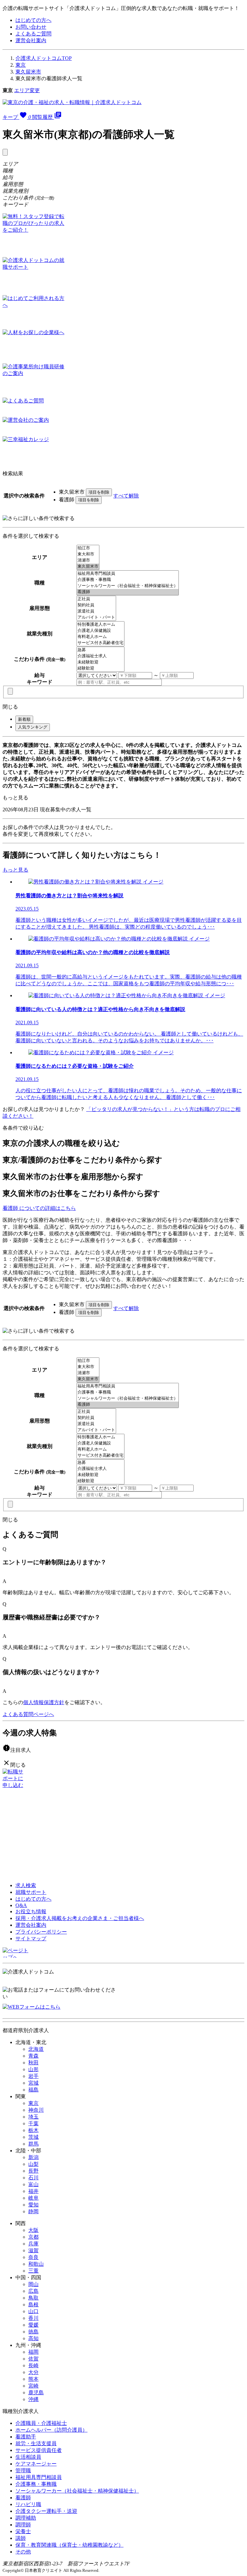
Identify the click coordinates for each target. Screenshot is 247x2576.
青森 (33, 2056)
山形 (33, 2069)
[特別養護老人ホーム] (101, 625)
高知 (33, 2338)
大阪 (33, 2230)
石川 (33, 2178)
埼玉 (33, 2117)
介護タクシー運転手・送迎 (46, 2511)
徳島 (33, 2332)
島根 (33, 2305)
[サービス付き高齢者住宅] (101, 643)
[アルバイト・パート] (96, 617)
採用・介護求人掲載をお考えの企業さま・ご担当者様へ (80, 1918)
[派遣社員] (96, 611)
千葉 (33, 2123)
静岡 (33, 2211)
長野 (33, 2171)
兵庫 (33, 2244)
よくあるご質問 (33, 34)
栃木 (33, 2130)
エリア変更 (27, 90)
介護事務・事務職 (36, 2484)
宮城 (33, 2083)
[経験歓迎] (101, 668)
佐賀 (33, 2359)
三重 (33, 2271)
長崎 (33, 2365)
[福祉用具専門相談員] (128, 574)
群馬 (33, 2144)
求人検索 (26, 1885)
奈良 (33, 2257)
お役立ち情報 (31, 1911)
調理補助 (26, 2518)
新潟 (33, 2157)
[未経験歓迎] (101, 662)
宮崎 (33, 2386)
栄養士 (23, 2531)
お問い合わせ (31, 27)
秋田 (33, 2063)
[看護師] (128, 592)
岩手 (33, 2076)
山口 (33, 2311)
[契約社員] (96, 605)
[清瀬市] (88, 560)
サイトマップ (31, 1939)
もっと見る (15, 798)
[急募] (101, 650)
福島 (33, 2090)
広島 (33, 2291)
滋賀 (33, 2250)
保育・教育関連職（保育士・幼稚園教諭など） (69, 2545)
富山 (33, 2184)
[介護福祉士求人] (101, 656)
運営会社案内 (31, 40)
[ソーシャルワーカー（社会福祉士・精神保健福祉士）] (128, 586)
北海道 (36, 2049)
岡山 (33, 2284)
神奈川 (36, 2110)
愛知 (33, 2205)
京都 (33, 2237)
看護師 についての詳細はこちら (39, 1208)
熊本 (33, 2379)
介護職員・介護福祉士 (41, 2423)
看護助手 (26, 2437)
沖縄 (33, 2399)
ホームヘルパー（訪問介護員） (51, 2430)
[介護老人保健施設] (101, 631)
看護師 (23, 2498)
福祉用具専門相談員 (39, 2477)
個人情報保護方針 (44, 1702)
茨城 (33, 2137)
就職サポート (31, 1892)
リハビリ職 (28, 2504)
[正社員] (96, 599)
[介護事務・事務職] (128, 580)
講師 (21, 2538)
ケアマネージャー (36, 2464)
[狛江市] (88, 548)
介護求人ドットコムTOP (44, 58)
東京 (21, 65)
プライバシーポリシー (41, 1932)
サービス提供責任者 (39, 2450)
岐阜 (33, 2198)
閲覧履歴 (47, 117)
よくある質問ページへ (28, 1714)
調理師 (23, 2525)
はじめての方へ (33, 20)
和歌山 (36, 2264)
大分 (33, 2372)
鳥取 (33, 2298)
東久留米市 (28, 72)
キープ (17, 117)
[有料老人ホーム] (101, 637)
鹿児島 (36, 2393)
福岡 (33, 2352)
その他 (23, 2552)
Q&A (21, 1905)
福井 (33, 2191)
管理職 (23, 2470)
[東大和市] (88, 554)
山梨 (33, 2164)
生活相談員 (28, 2457)
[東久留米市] (88, 567)
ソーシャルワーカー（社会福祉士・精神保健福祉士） (77, 2491)
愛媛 (33, 2325)
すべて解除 (126, 496)
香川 (33, 2318)
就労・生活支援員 (36, 2443)
